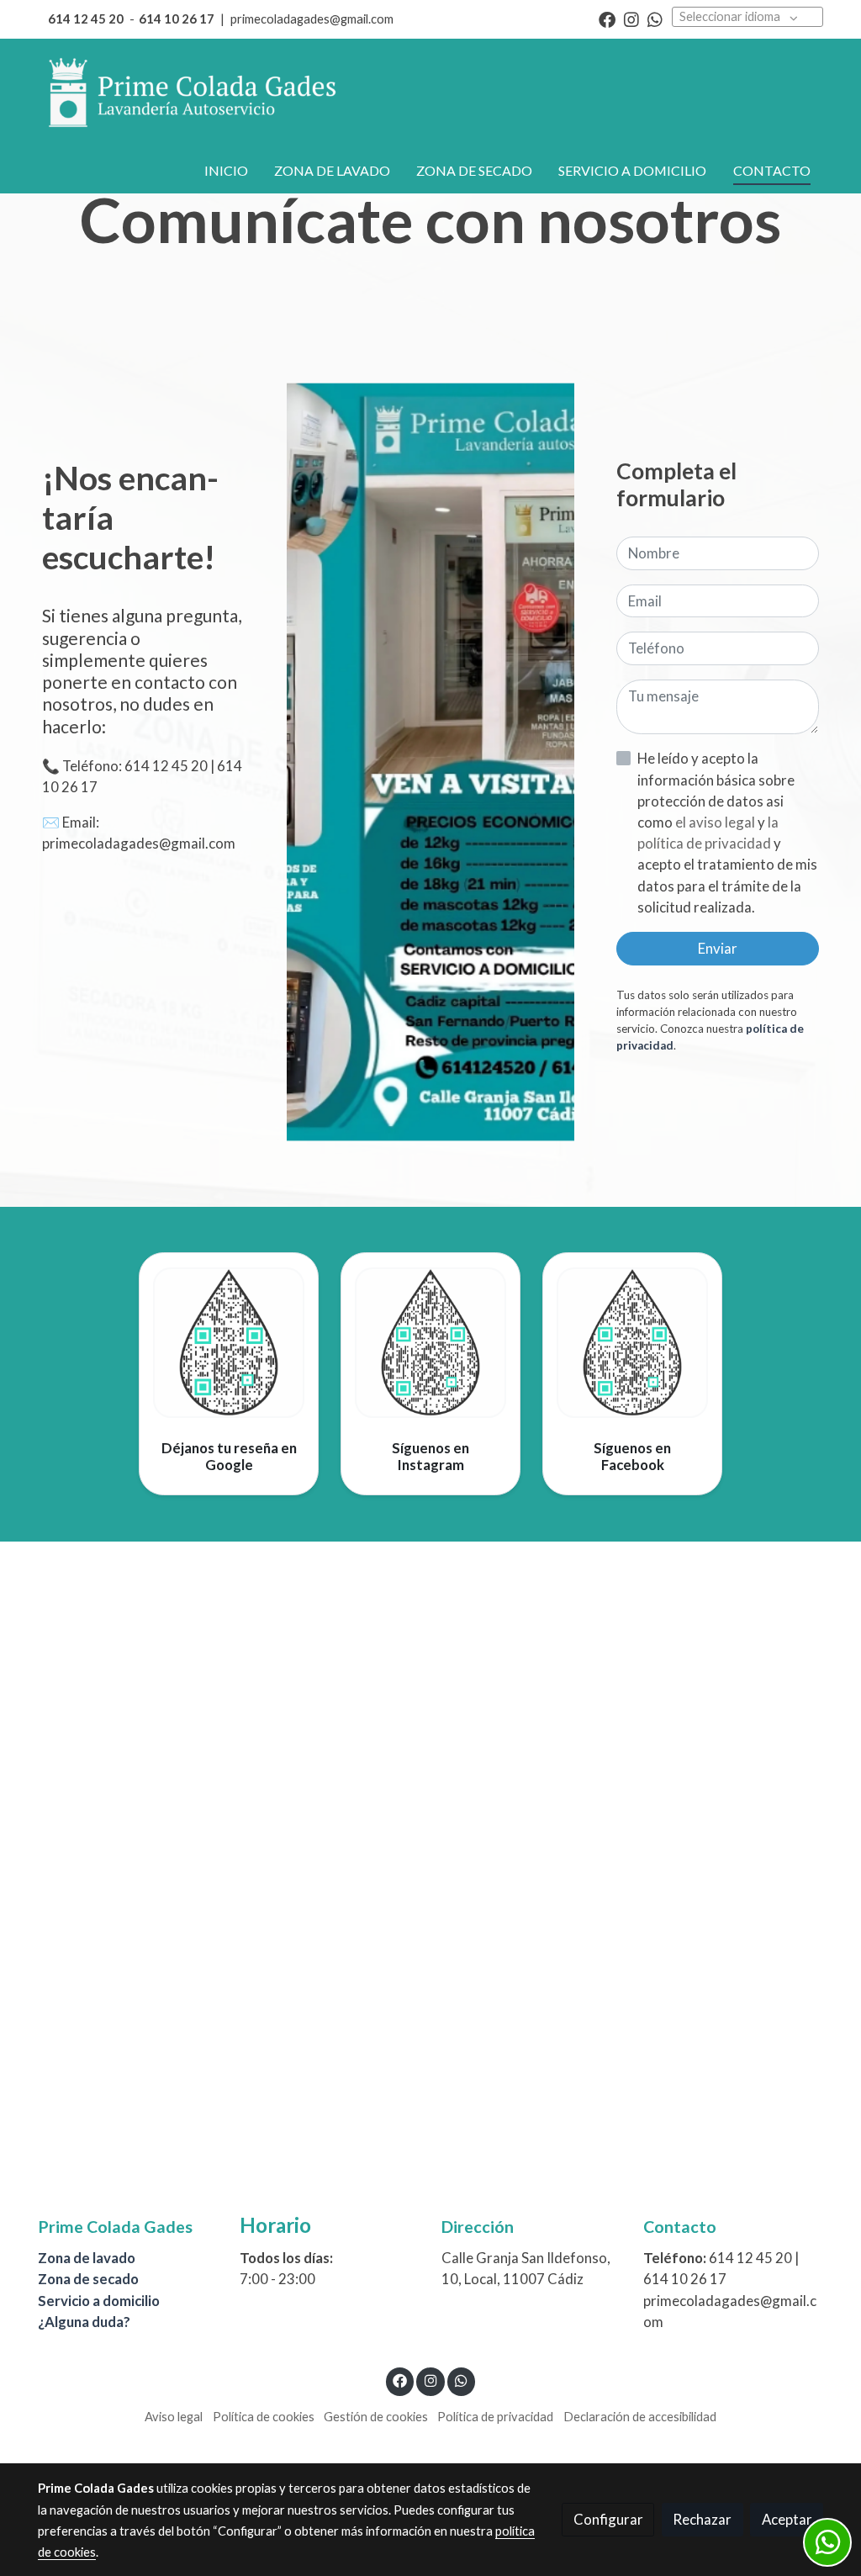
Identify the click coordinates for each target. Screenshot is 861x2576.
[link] (192, 93)
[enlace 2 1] (632, 1341)
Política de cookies (264, 2417)
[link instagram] (631, 19)
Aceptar (787, 2519)
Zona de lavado (87, 2258)
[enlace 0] (228, 1341)
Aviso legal (174, 2417)
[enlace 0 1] (430, 1341)
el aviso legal (716, 822)
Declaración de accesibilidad (640, 2417)
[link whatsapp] (655, 19)
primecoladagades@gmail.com (312, 19)
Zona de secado (88, 2279)
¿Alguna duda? (84, 2322)
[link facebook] (607, 19)
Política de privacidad (495, 2417)
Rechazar (702, 2519)
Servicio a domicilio (99, 2301)
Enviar (718, 948)
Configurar (608, 2519)
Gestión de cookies (376, 2417)
